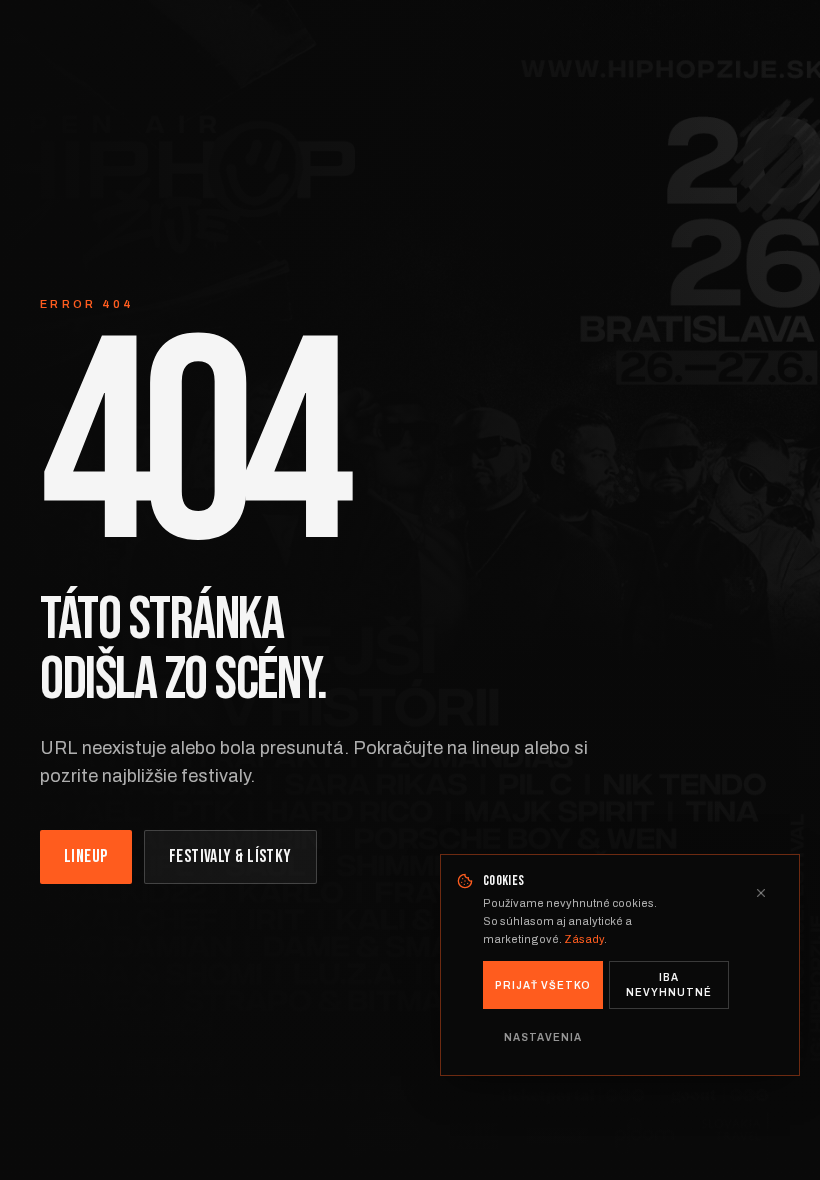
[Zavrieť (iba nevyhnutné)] (761, 893)
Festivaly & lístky (230, 856)
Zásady (584, 939)
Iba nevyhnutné (669, 985)
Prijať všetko (543, 985)
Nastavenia (543, 1037)
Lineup (86, 856)
